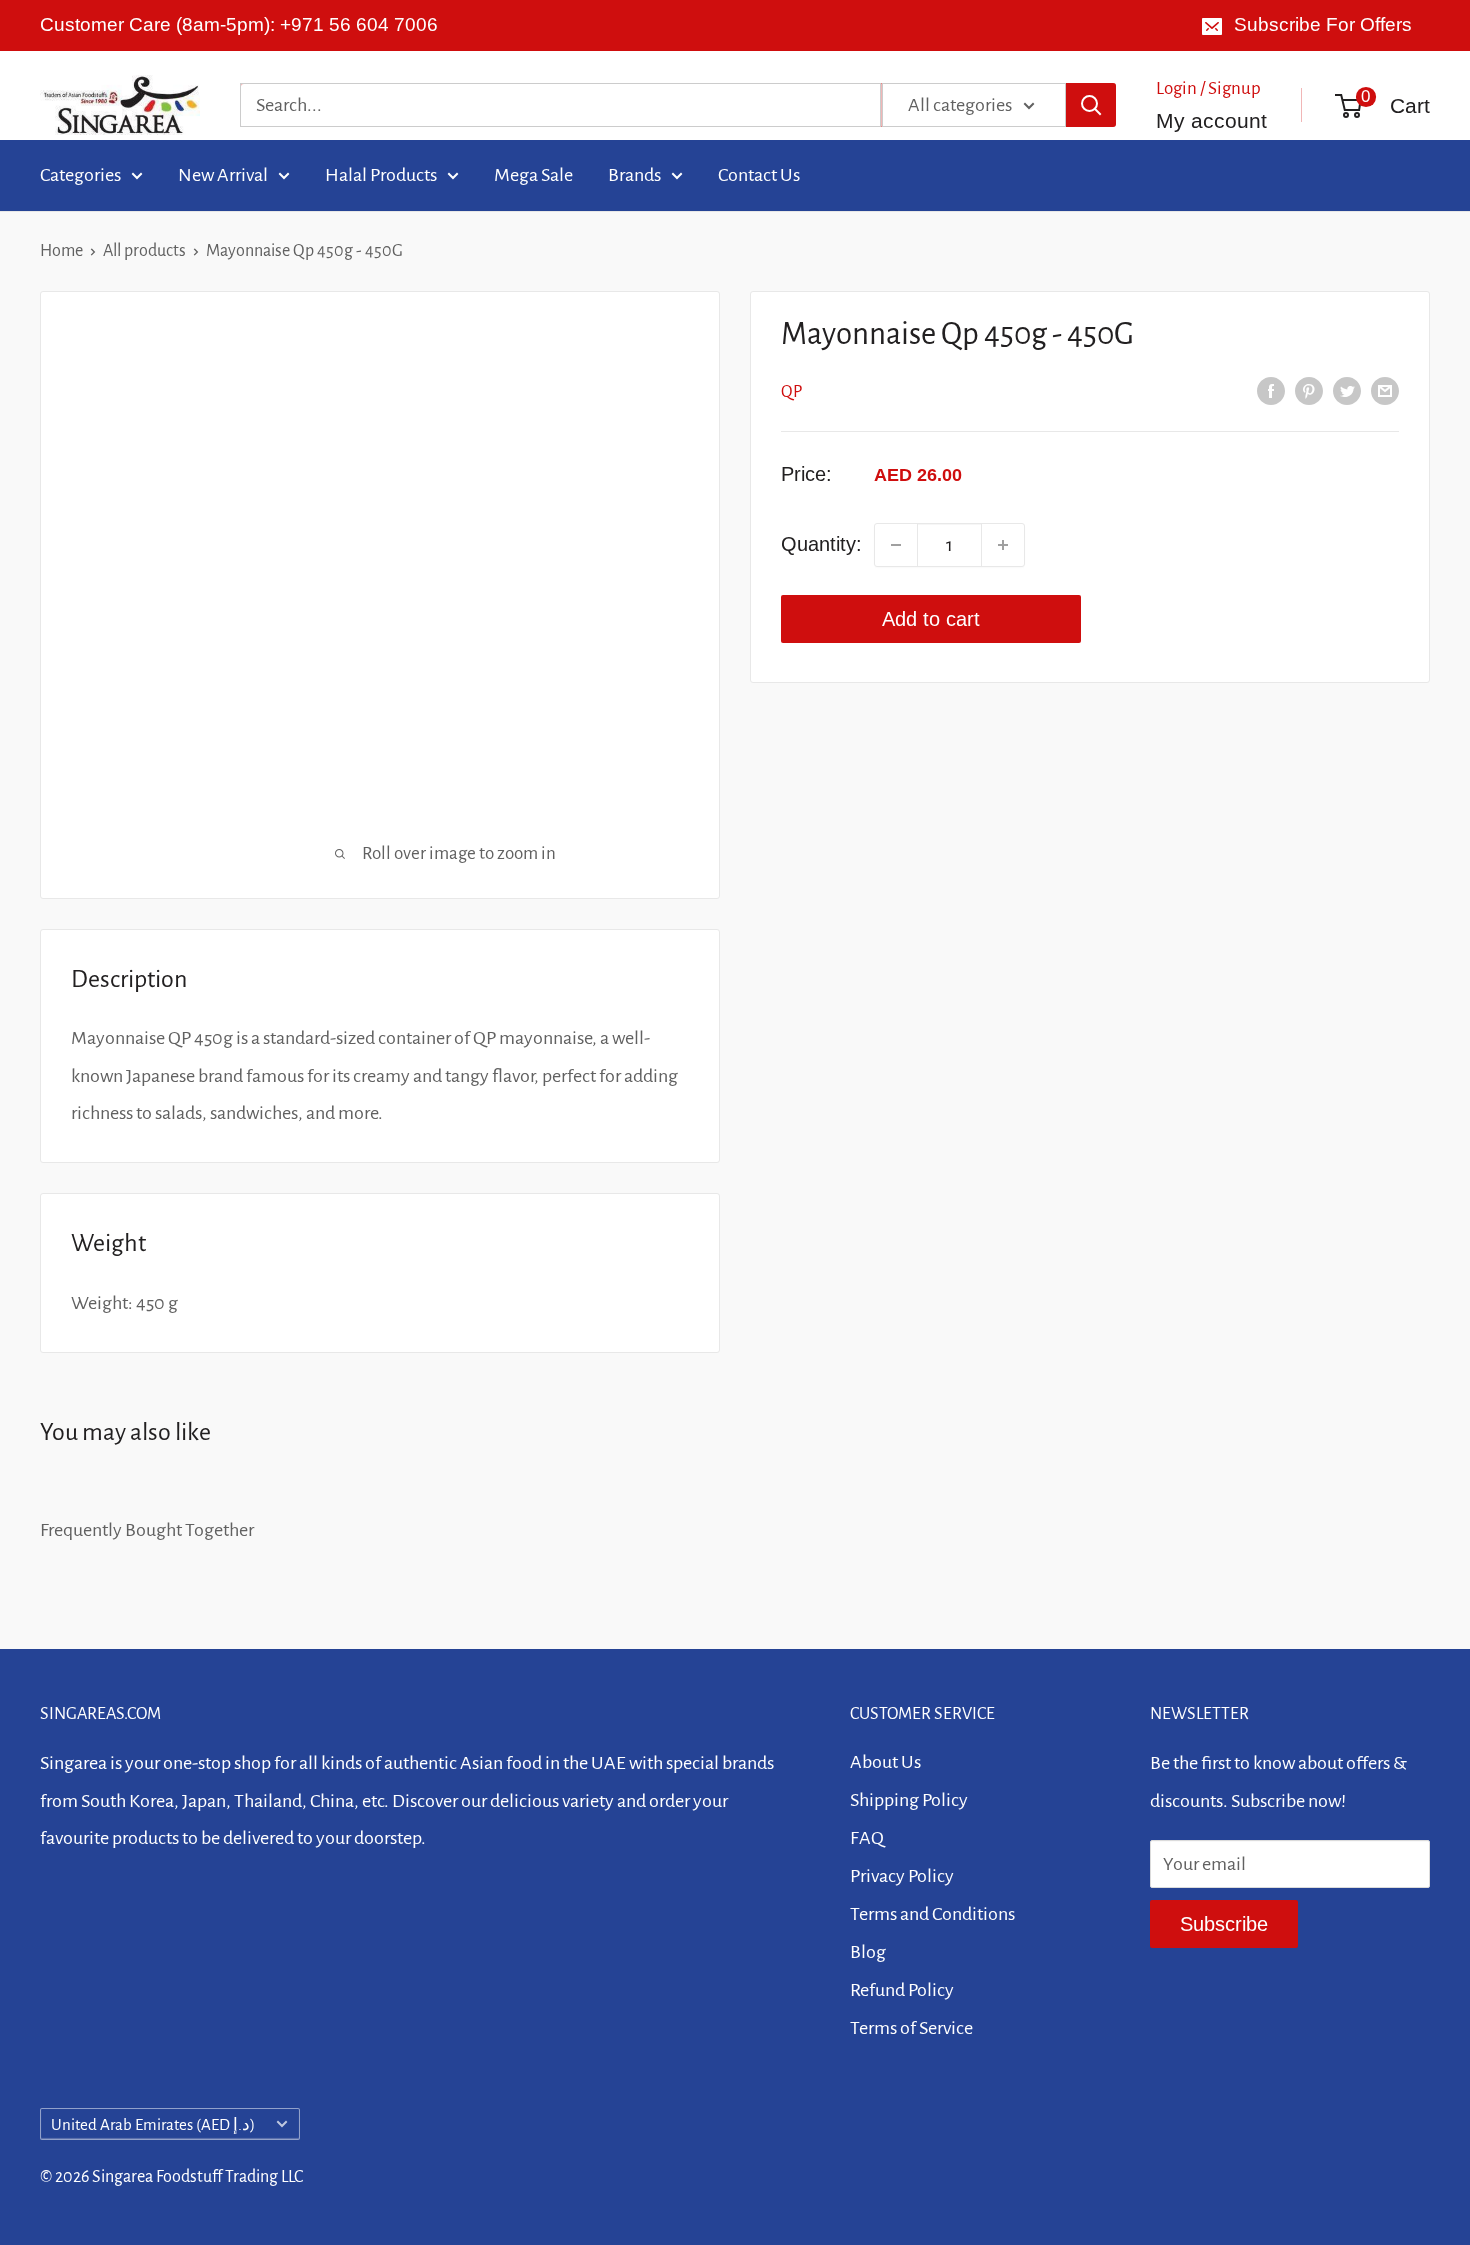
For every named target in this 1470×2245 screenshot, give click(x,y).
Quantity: (821, 544)
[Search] (1091, 105)
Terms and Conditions (932, 1914)
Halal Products (381, 174)
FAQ (867, 1838)
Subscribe (1224, 1924)
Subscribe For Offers (1323, 24)
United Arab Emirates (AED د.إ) (153, 2124)
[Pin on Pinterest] (1309, 390)
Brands (634, 174)
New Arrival (223, 174)
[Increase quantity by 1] (1003, 545)
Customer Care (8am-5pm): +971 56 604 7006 (239, 24)
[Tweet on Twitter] (1347, 390)
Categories (80, 174)
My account (1211, 119)
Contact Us (759, 174)
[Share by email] (1385, 390)
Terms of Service (911, 2028)
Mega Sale (533, 174)
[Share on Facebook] (1271, 390)
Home (61, 251)
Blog (868, 1952)
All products (144, 251)
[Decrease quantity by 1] (896, 545)
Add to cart (931, 619)
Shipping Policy (909, 1800)
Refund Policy (902, 1990)
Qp (791, 392)
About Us (885, 1762)
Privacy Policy (902, 1876)
